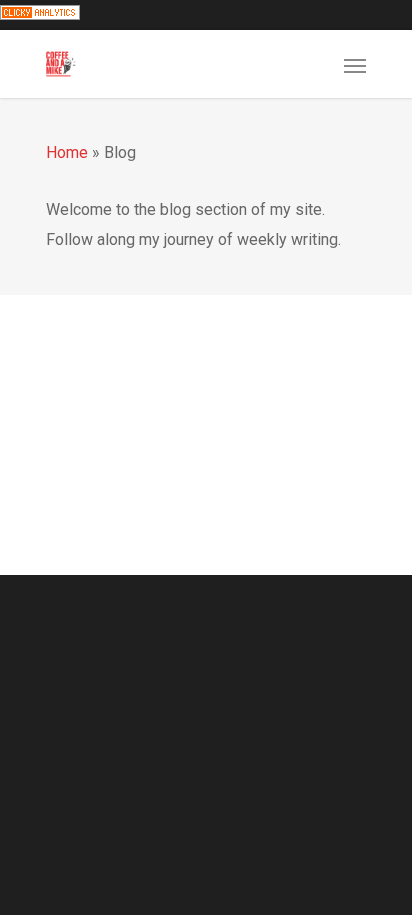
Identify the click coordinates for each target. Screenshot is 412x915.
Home (67, 152)
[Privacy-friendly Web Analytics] (40, 14)
